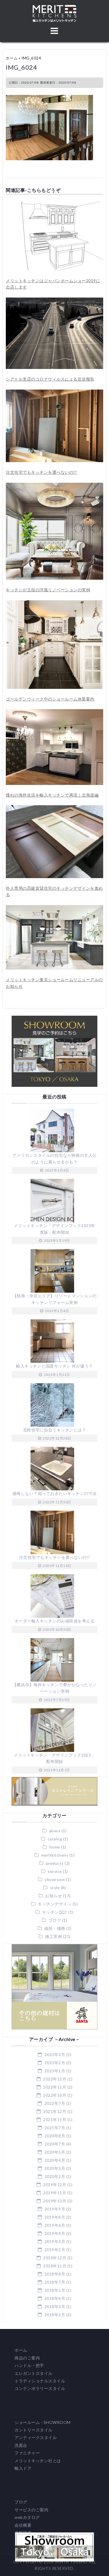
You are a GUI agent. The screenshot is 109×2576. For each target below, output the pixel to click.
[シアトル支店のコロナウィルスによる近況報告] (54, 301)
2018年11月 (55, 2266)
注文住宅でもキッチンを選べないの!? (41, 472)
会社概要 (23, 2525)
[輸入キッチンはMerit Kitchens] (54, 8)
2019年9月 (55, 2209)
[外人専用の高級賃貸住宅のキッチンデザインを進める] (54, 808)
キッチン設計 (55, 1912)
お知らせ (53, 1896)
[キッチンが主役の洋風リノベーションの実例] (54, 486)
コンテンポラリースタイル (40, 2388)
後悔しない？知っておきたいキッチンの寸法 (55, 1493)
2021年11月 (55, 2120)
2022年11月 (55, 2087)
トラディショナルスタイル (40, 2381)
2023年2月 (55, 2063)
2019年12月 (55, 2185)
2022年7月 (55, 2103)
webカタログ (27, 2517)
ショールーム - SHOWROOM (43, 2422)
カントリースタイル (34, 2430)
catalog (55, 1839)
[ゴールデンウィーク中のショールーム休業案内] (54, 603)
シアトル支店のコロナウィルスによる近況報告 (50, 379)
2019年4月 (55, 2233)
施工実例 (53, 1936)
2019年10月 (55, 2201)
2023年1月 (55, 2071)
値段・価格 (55, 1928)
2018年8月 (55, 2274)
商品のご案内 (27, 2358)
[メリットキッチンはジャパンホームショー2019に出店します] (54, 205)
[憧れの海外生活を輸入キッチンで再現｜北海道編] (54, 712)
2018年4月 (55, 2298)
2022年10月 (55, 2095)
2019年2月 (55, 2250)
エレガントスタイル (34, 2373)
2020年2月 (55, 2176)
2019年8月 (55, 2217)
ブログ (55, 1920)
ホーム (12, 58)
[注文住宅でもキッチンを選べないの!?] (54, 393)
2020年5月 (55, 2152)
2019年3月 (55, 2241)
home (55, 1847)
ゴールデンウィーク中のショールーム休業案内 (50, 699)
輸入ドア (23, 2468)
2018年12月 (55, 2258)
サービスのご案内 (31, 2510)
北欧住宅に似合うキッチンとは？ (55, 1430)
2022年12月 (55, 2079)
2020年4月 (55, 2160)
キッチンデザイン (55, 1904)
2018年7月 (55, 2282)
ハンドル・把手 (29, 2365)
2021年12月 (55, 2111)
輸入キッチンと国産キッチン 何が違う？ (54, 1366)
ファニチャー (27, 2453)
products (55, 1863)
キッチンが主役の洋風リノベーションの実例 (48, 590)
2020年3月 (55, 2168)
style (55, 1888)
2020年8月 (55, 2136)
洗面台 (21, 2445)
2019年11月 (55, 2193)
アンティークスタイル (36, 2437)
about (55, 1831)
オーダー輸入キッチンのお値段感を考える (55, 1621)
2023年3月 (55, 2055)
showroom (55, 1879)
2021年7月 (55, 2128)
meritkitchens (55, 1855)
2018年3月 (55, 2306)
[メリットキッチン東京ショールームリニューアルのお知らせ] (54, 908)
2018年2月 (55, 2315)
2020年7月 (55, 2144)
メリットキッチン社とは (38, 2461)
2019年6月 (55, 2225)
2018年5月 (55, 2290)
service (55, 1871)
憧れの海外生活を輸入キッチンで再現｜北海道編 (52, 795)
